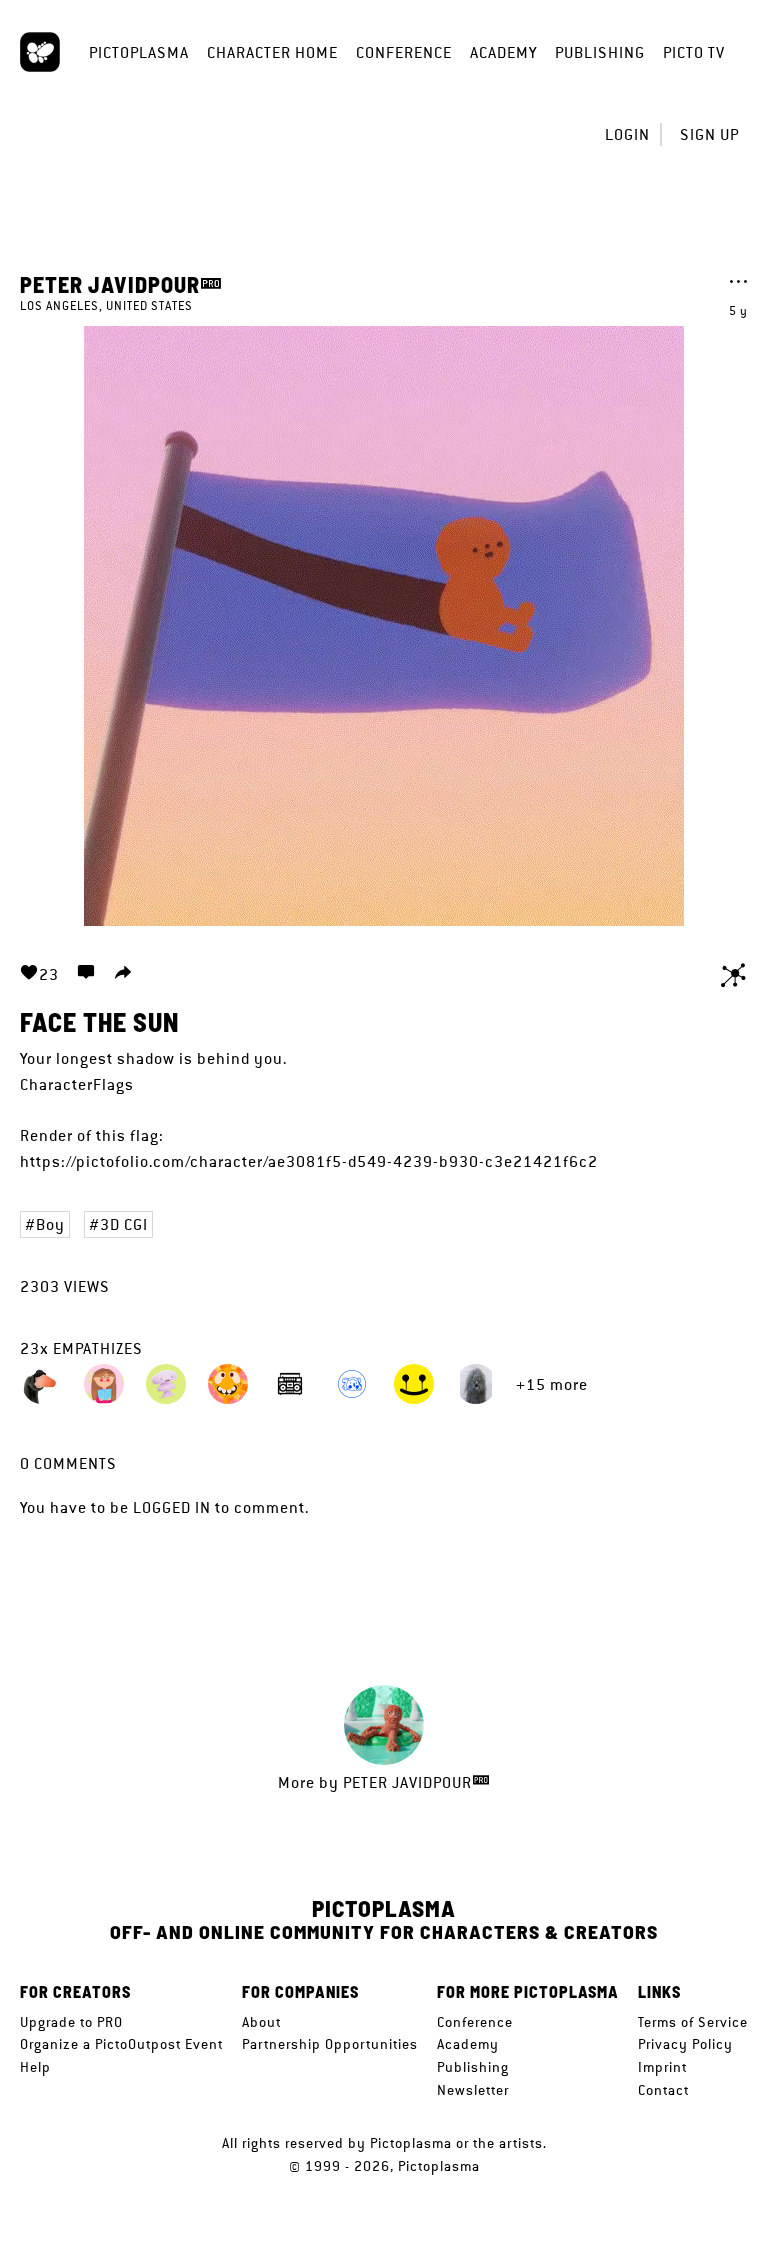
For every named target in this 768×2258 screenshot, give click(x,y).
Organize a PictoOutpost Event (121, 2044)
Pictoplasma (139, 52)
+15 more (552, 1384)
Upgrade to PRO (71, 2022)
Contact (663, 2090)
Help (35, 2067)
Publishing (600, 52)
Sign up (709, 134)
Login (627, 134)
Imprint (662, 2067)
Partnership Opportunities (330, 2044)
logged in (172, 1507)
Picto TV (694, 52)
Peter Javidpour (110, 284)
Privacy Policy (685, 2044)
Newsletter (473, 2090)
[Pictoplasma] (40, 52)
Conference (404, 52)
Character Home (272, 52)
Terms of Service (693, 2022)
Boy (50, 1224)
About (261, 2022)
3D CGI (124, 1224)
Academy (503, 52)
